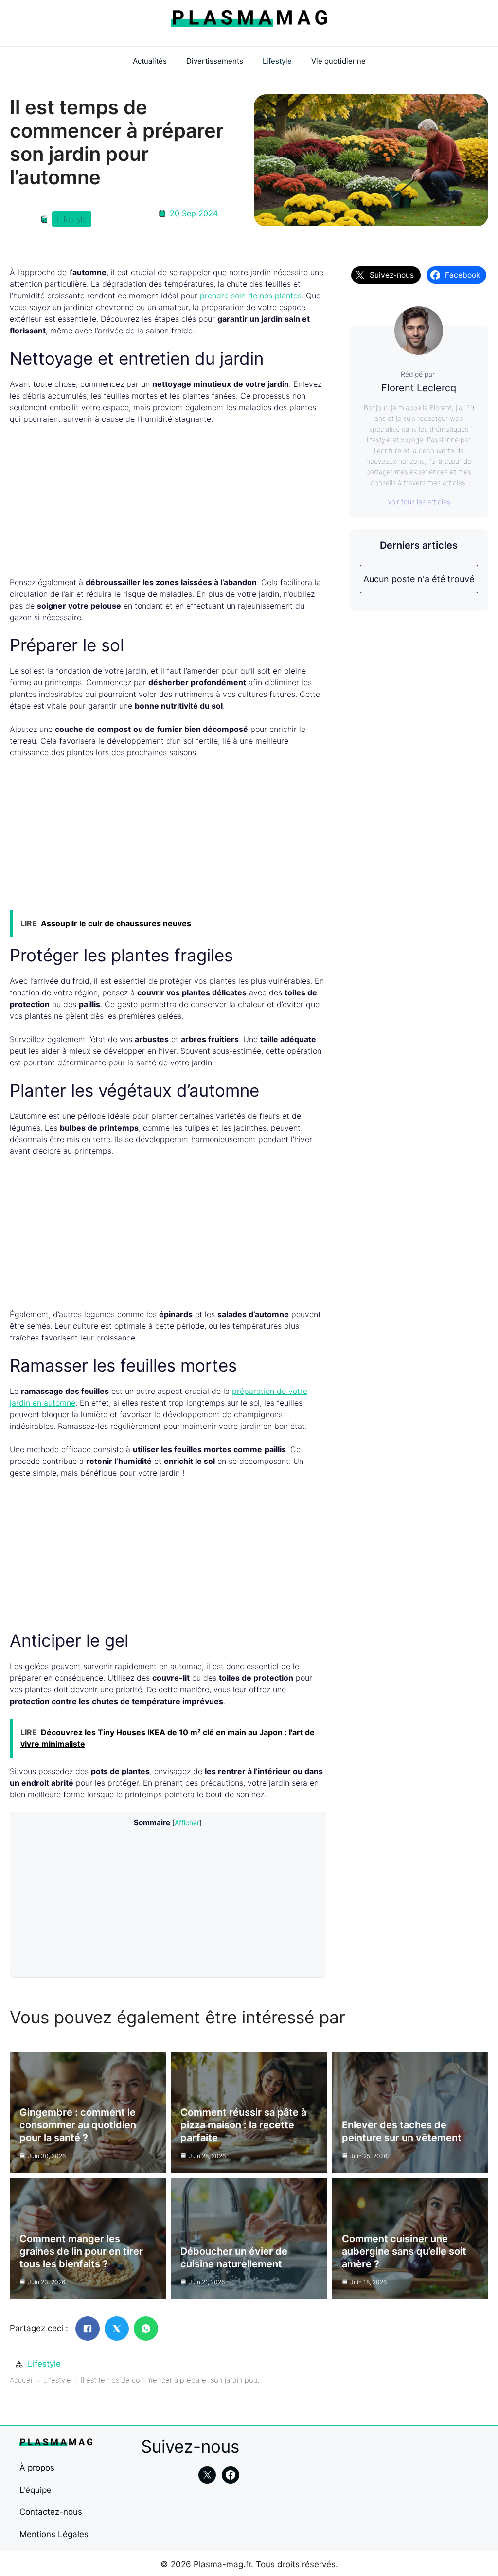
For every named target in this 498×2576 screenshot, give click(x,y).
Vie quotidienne (338, 61)
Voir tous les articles (419, 501)
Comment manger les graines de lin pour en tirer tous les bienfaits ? (81, 2251)
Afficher (187, 1823)
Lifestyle (277, 61)
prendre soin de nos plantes (251, 296)
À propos (37, 2468)
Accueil (22, 2380)
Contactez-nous (51, 2512)
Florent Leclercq (419, 388)
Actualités (150, 61)
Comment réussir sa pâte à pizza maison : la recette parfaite (243, 2125)
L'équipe (36, 2490)
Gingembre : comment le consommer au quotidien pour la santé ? (78, 2125)
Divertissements (215, 61)
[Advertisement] (168, 505)
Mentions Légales (54, 2534)
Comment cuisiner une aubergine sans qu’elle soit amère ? (404, 2251)
